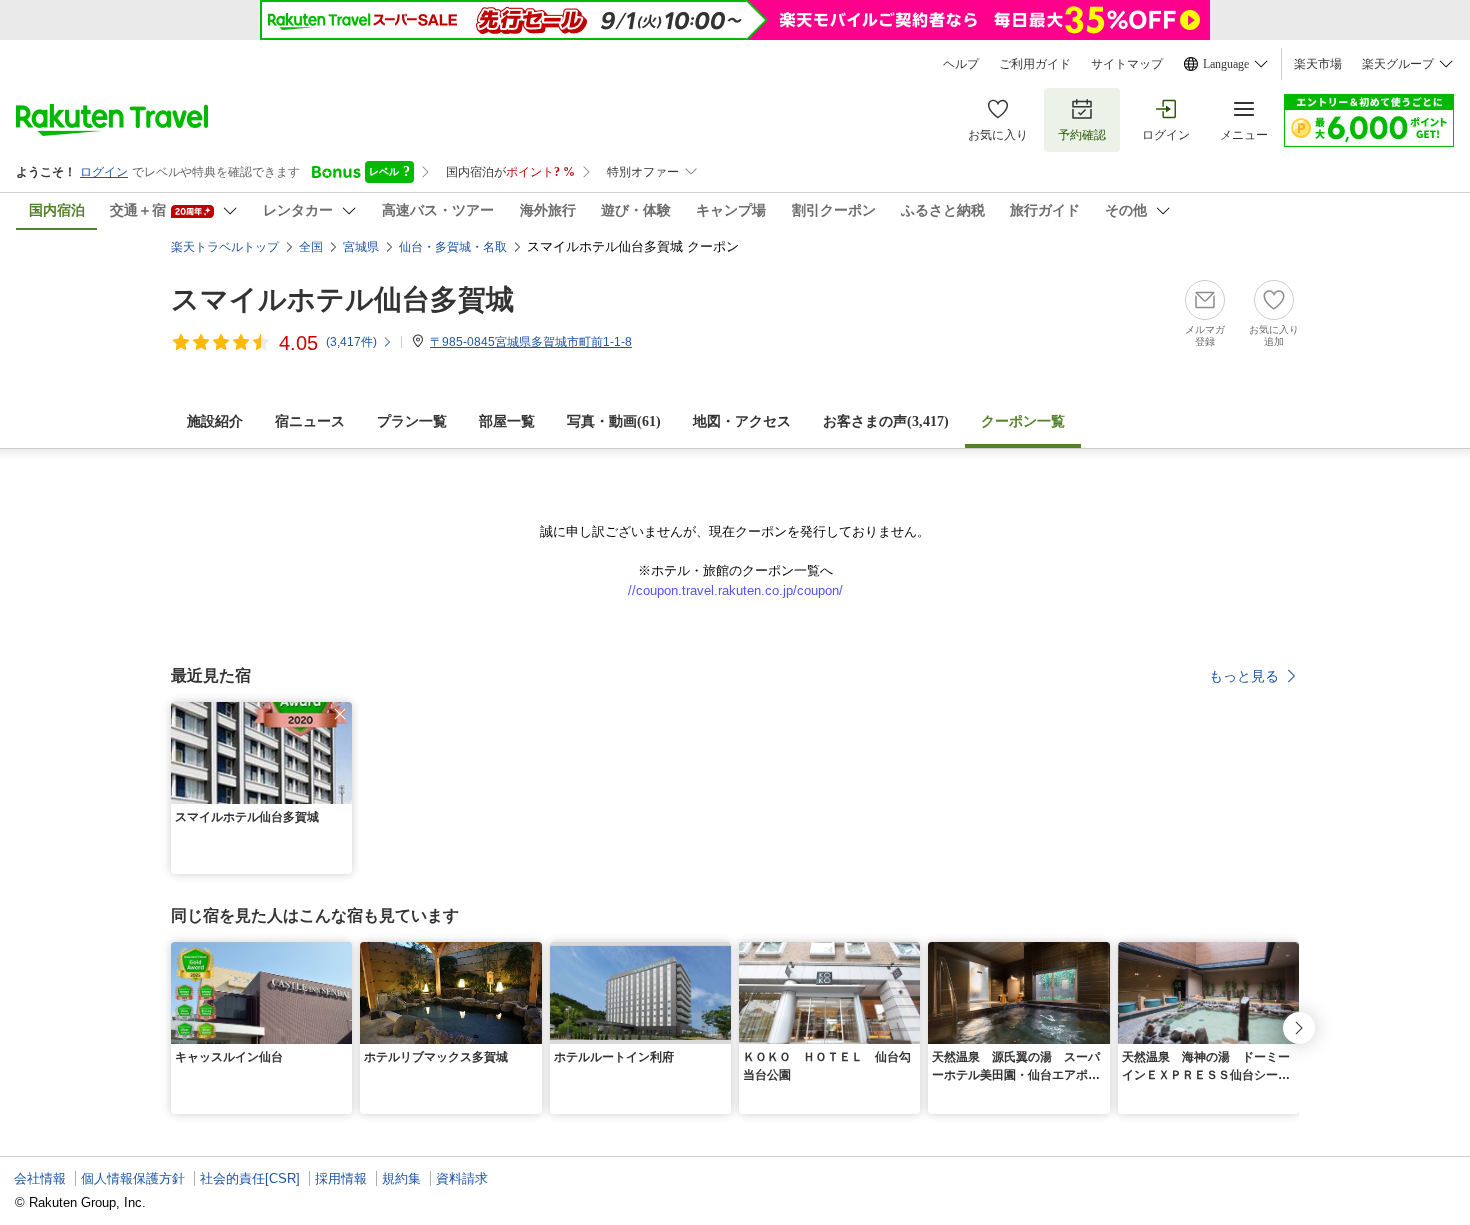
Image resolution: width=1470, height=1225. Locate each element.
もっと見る (1244, 676)
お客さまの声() (886, 421)
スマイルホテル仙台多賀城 (342, 299)
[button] (340, 714)
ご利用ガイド (1035, 64)
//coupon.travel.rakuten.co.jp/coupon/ (735, 590)
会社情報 (40, 1178)
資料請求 (462, 1178)
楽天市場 (1318, 64)
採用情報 (341, 1178)
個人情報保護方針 (133, 1178)
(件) (351, 342)
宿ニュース (310, 421)
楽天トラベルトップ (225, 247)
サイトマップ (1127, 64)
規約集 (401, 1178)
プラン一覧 (412, 421)
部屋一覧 (507, 421)
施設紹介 (215, 421)
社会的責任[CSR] (250, 1178)
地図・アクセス (742, 421)
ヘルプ (961, 64)
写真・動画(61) (614, 421)
